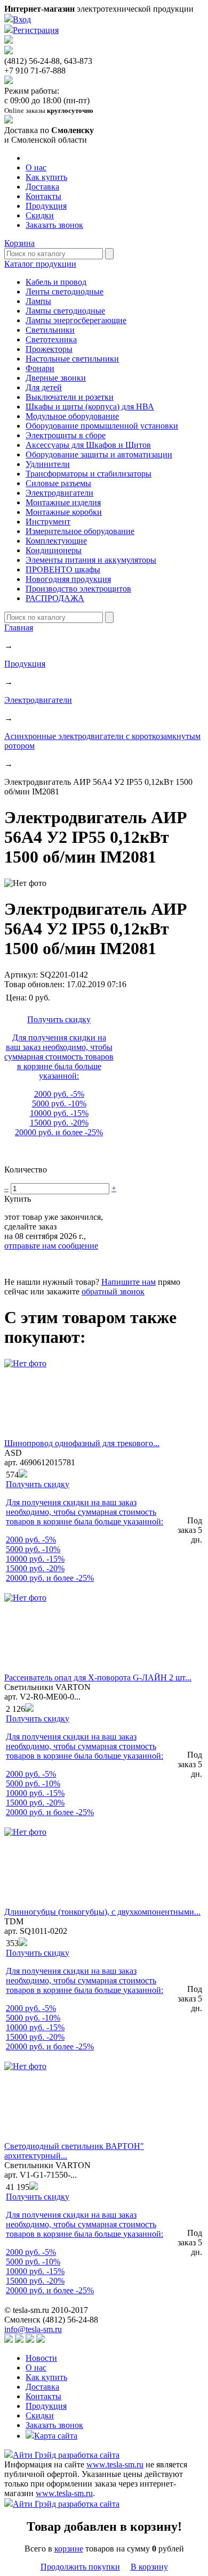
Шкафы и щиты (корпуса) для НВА (90, 407)
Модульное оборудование (72, 416)
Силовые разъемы (58, 483)
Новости (41, 2358)
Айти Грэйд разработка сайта (66, 2455)
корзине (69, 2549)
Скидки (40, 215)
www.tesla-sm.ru (115, 2464)
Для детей (44, 387)
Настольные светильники (72, 359)
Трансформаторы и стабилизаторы (89, 474)
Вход (22, 19)
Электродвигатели (59, 493)
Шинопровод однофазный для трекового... (82, 1443)
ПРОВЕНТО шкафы (63, 569)
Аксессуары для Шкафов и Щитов (88, 445)
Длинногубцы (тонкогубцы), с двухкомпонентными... (102, 1912)
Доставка (42, 187)
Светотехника (51, 339)
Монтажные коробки (64, 512)
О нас (36, 167)
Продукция (46, 206)
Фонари (40, 368)
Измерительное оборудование (80, 531)
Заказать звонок (54, 225)
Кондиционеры (54, 550)
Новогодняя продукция (68, 579)
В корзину (149, 2567)
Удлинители (48, 464)
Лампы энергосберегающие (76, 320)
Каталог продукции (40, 264)
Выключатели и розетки (70, 397)
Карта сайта (56, 2436)
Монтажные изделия (63, 502)
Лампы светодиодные (65, 311)
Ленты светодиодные (65, 292)
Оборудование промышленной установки (102, 426)
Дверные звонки (56, 378)
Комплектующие (56, 541)
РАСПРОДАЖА (55, 598)
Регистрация (36, 30)
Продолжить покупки (80, 2567)
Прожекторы (49, 349)
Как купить (46, 177)
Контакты (43, 196)
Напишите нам (129, 1282)
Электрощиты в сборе (66, 435)
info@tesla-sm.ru (33, 2329)
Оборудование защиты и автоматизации (99, 454)
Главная (19, 627)
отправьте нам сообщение (51, 1246)
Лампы (38, 301)
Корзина (19, 243)
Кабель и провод (56, 282)
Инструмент (48, 522)
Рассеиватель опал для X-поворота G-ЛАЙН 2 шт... (98, 1677)
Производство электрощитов (78, 589)
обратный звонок (113, 1291)
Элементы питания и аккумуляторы (91, 560)
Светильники (50, 330)
